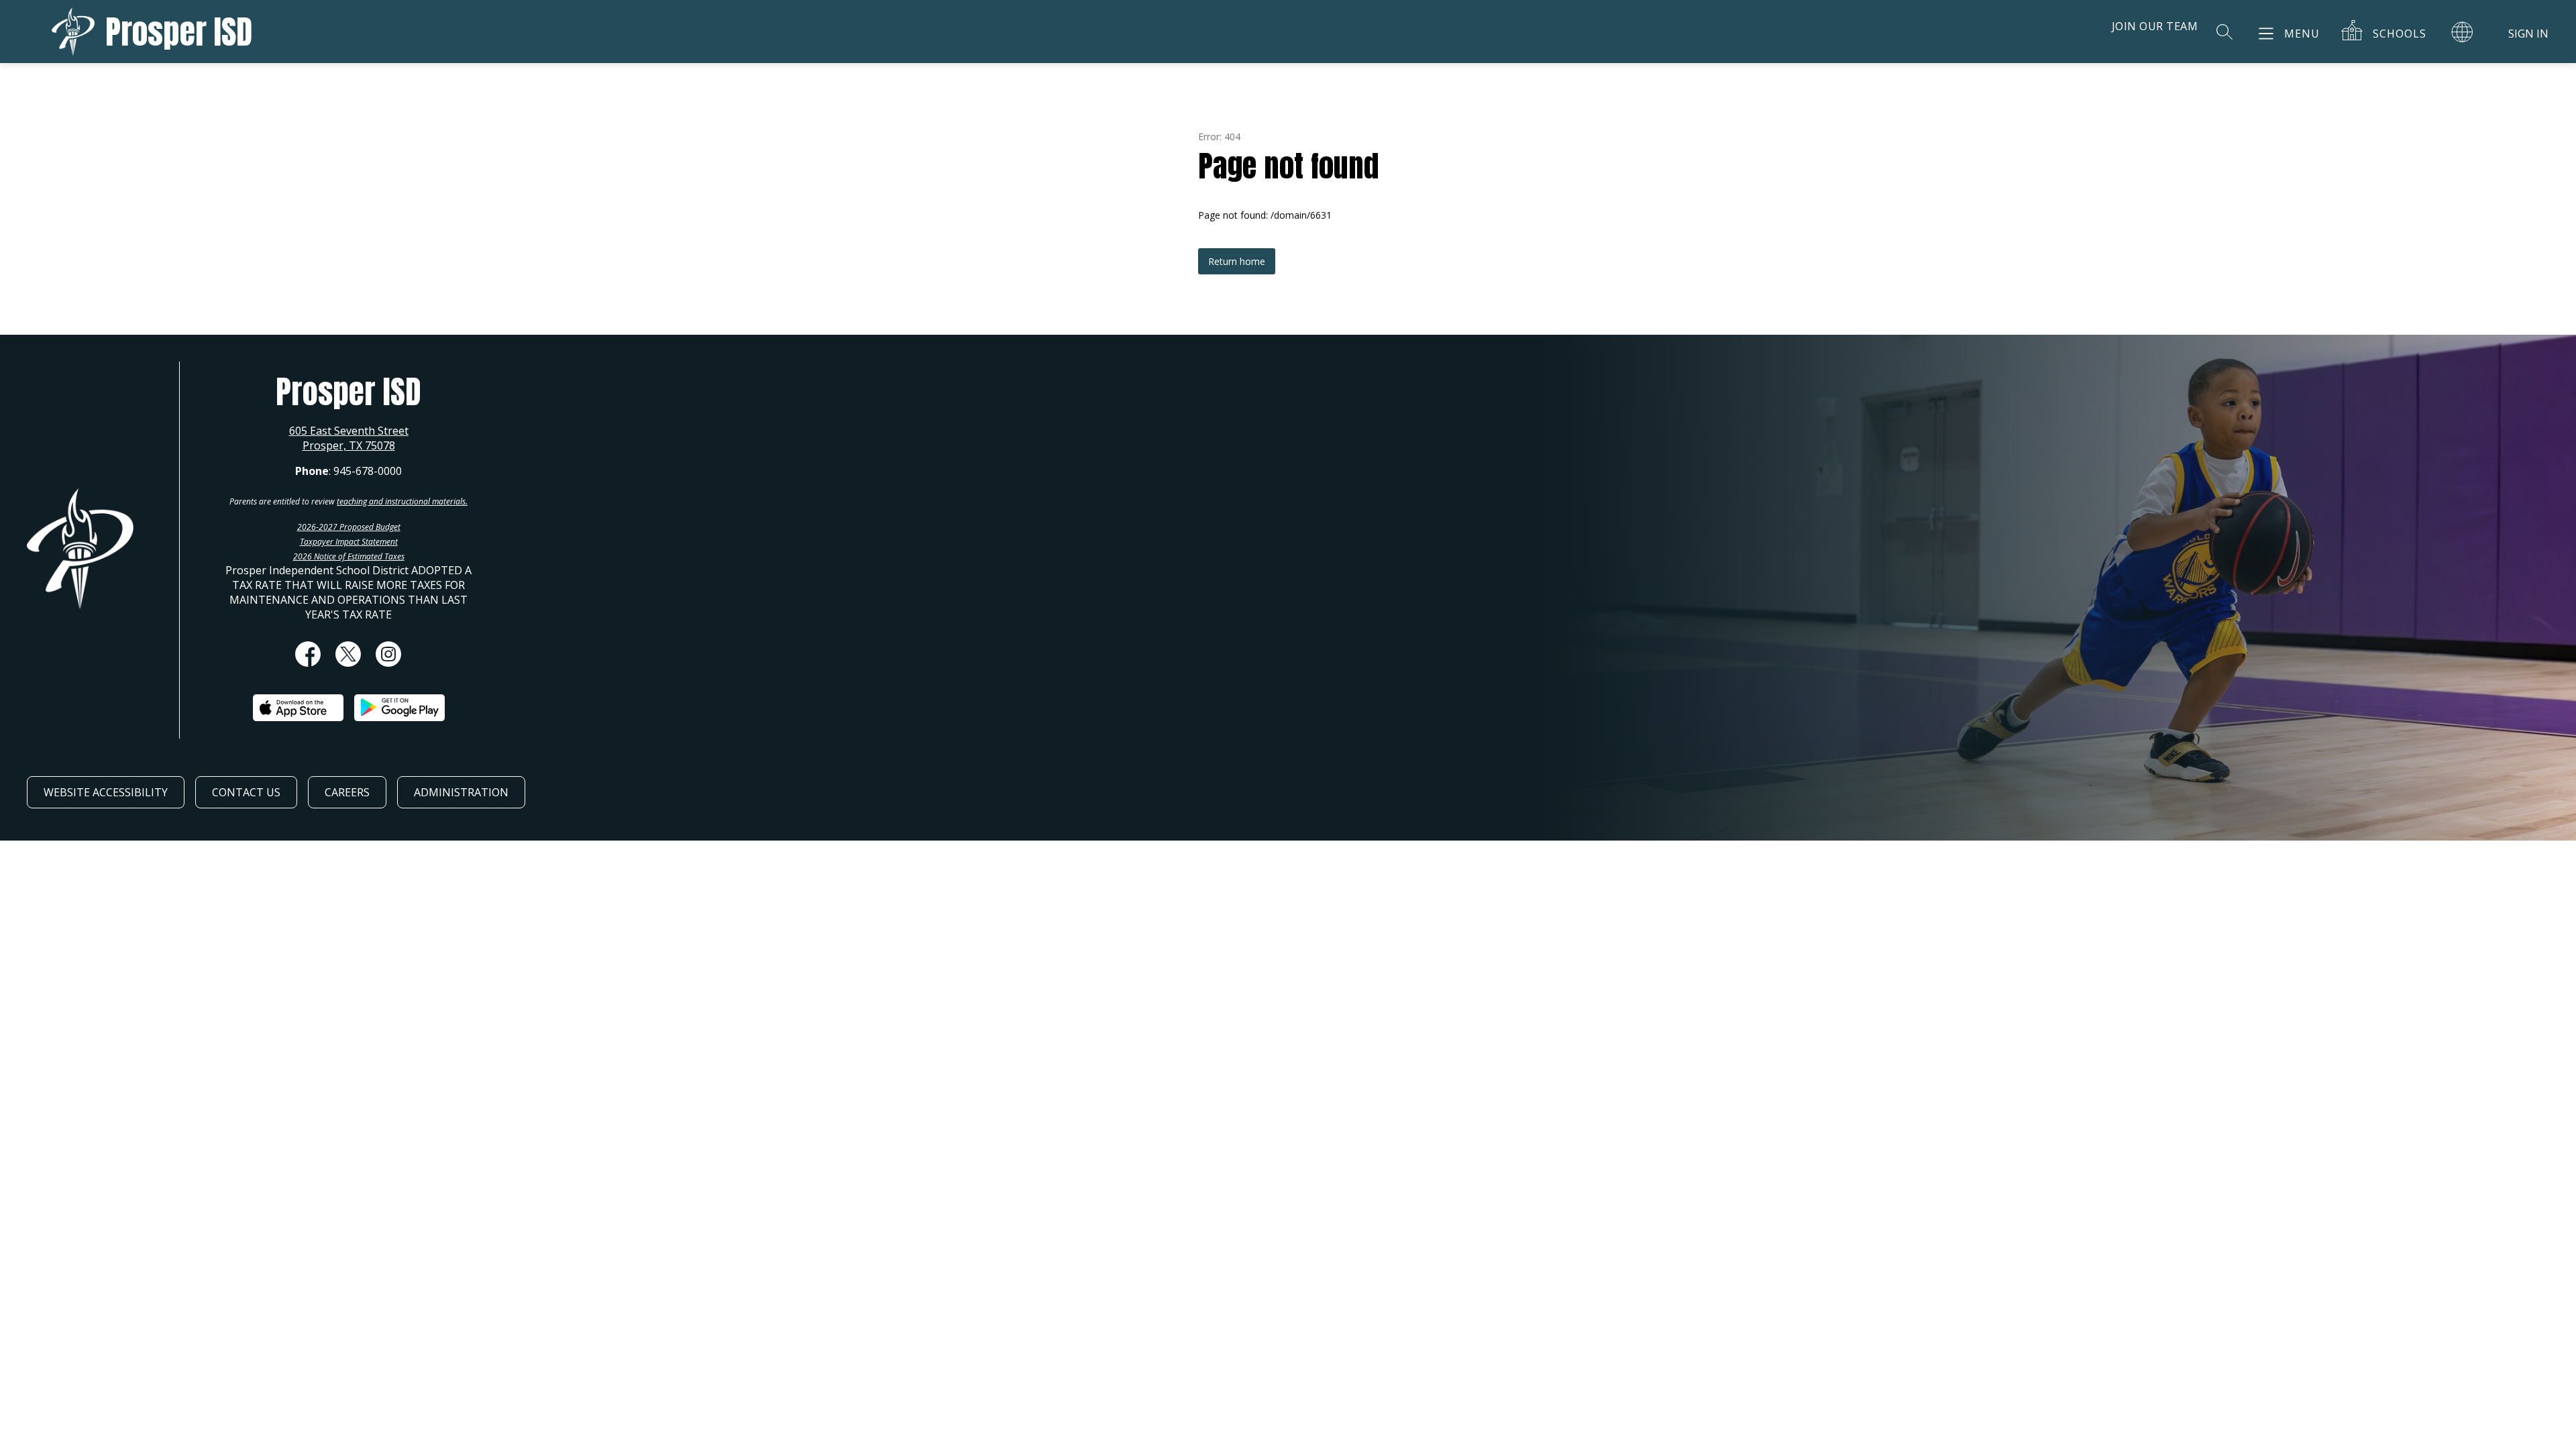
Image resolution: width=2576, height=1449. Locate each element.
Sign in (2528, 34)
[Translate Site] (2462, 32)
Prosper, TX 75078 (349, 445)
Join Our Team (2155, 26)
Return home (1237, 261)
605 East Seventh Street (349, 431)
